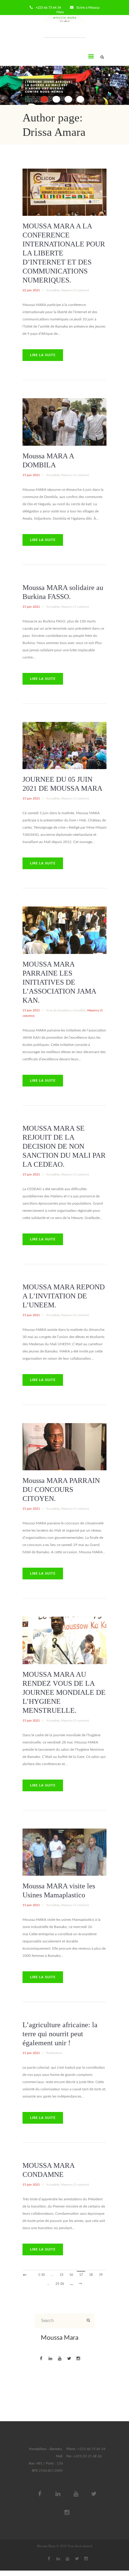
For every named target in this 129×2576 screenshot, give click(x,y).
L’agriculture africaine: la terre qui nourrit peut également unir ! (60, 2034)
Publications (54, 2053)
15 (61, 2275)
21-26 (60, 2284)
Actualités (53, 290)
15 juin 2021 (31, 475)
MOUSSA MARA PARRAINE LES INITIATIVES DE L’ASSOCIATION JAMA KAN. (59, 982)
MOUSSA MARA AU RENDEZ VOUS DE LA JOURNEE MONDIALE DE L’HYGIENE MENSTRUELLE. (64, 1692)
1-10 (41, 2275)
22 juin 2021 (31, 290)
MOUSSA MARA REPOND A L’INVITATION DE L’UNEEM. (64, 1296)
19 (101, 2275)
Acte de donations (59, 1010)
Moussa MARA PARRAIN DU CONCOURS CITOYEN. (61, 1490)
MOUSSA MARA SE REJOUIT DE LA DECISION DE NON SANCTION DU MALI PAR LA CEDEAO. (64, 1146)
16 (71, 2275)
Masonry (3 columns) (75, 290)
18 (91, 2275)
